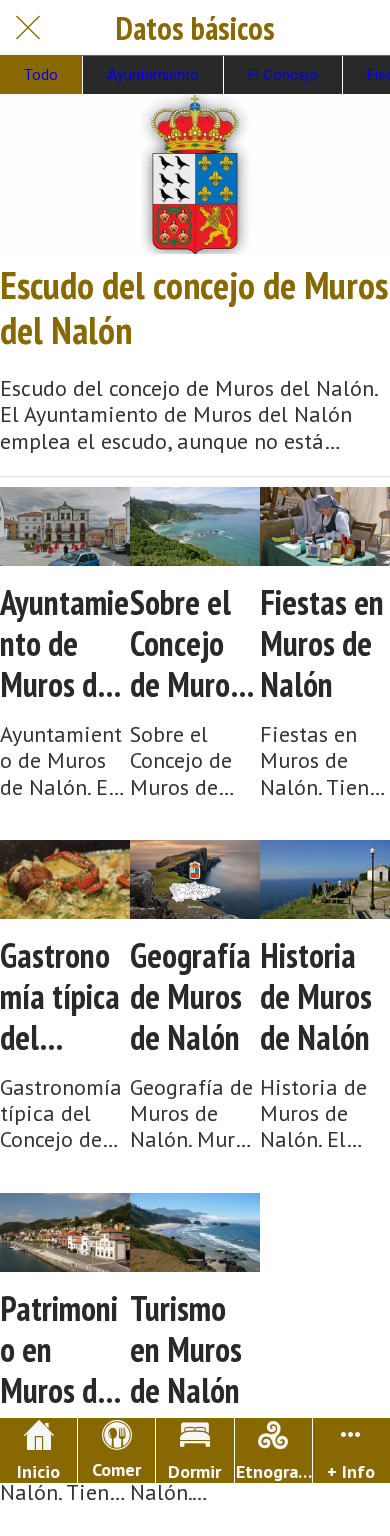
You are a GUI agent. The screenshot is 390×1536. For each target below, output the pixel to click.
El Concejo (283, 75)
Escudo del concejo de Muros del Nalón (194, 307)
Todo (41, 75)
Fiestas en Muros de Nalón (322, 643)
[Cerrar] (28, 28)
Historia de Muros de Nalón (316, 996)
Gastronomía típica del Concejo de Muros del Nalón (60, 996)
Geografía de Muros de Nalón (190, 996)
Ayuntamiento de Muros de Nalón (64, 643)
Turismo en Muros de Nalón (186, 1349)
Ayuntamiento (153, 75)
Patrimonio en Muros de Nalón (59, 1349)
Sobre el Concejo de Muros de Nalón (186, 643)
